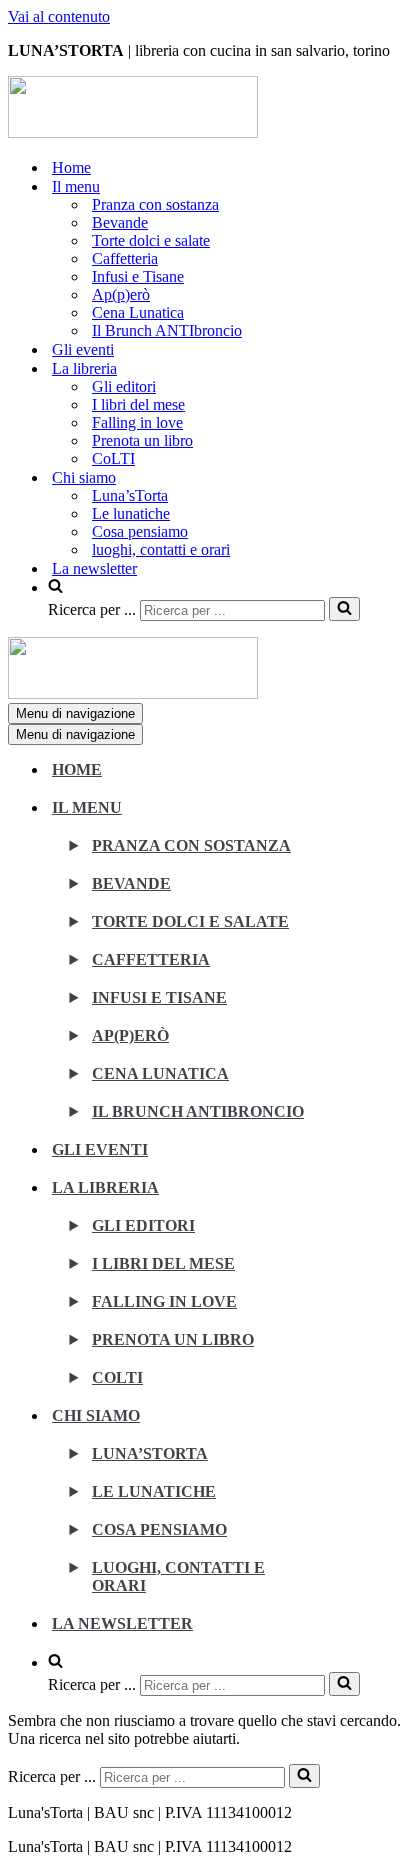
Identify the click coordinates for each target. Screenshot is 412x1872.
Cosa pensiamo (140, 531)
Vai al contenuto (59, 16)
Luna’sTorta (130, 495)
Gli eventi (83, 349)
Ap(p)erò (121, 294)
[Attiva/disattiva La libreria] (358, 1198)
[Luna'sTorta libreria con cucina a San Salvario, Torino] (133, 132)
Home (71, 167)
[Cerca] (344, 609)
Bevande (120, 222)
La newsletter (94, 568)
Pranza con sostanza (155, 204)
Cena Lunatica (138, 312)
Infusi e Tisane (138, 276)
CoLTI (113, 458)
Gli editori (124, 386)
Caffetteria (125, 258)
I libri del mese (138, 404)
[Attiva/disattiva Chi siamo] (358, 1426)
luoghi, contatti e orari (161, 549)
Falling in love (137, 422)
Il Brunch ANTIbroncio (167, 330)
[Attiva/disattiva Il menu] (358, 818)
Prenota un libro (142, 440)
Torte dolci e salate (151, 240)
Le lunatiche (131, 513)
